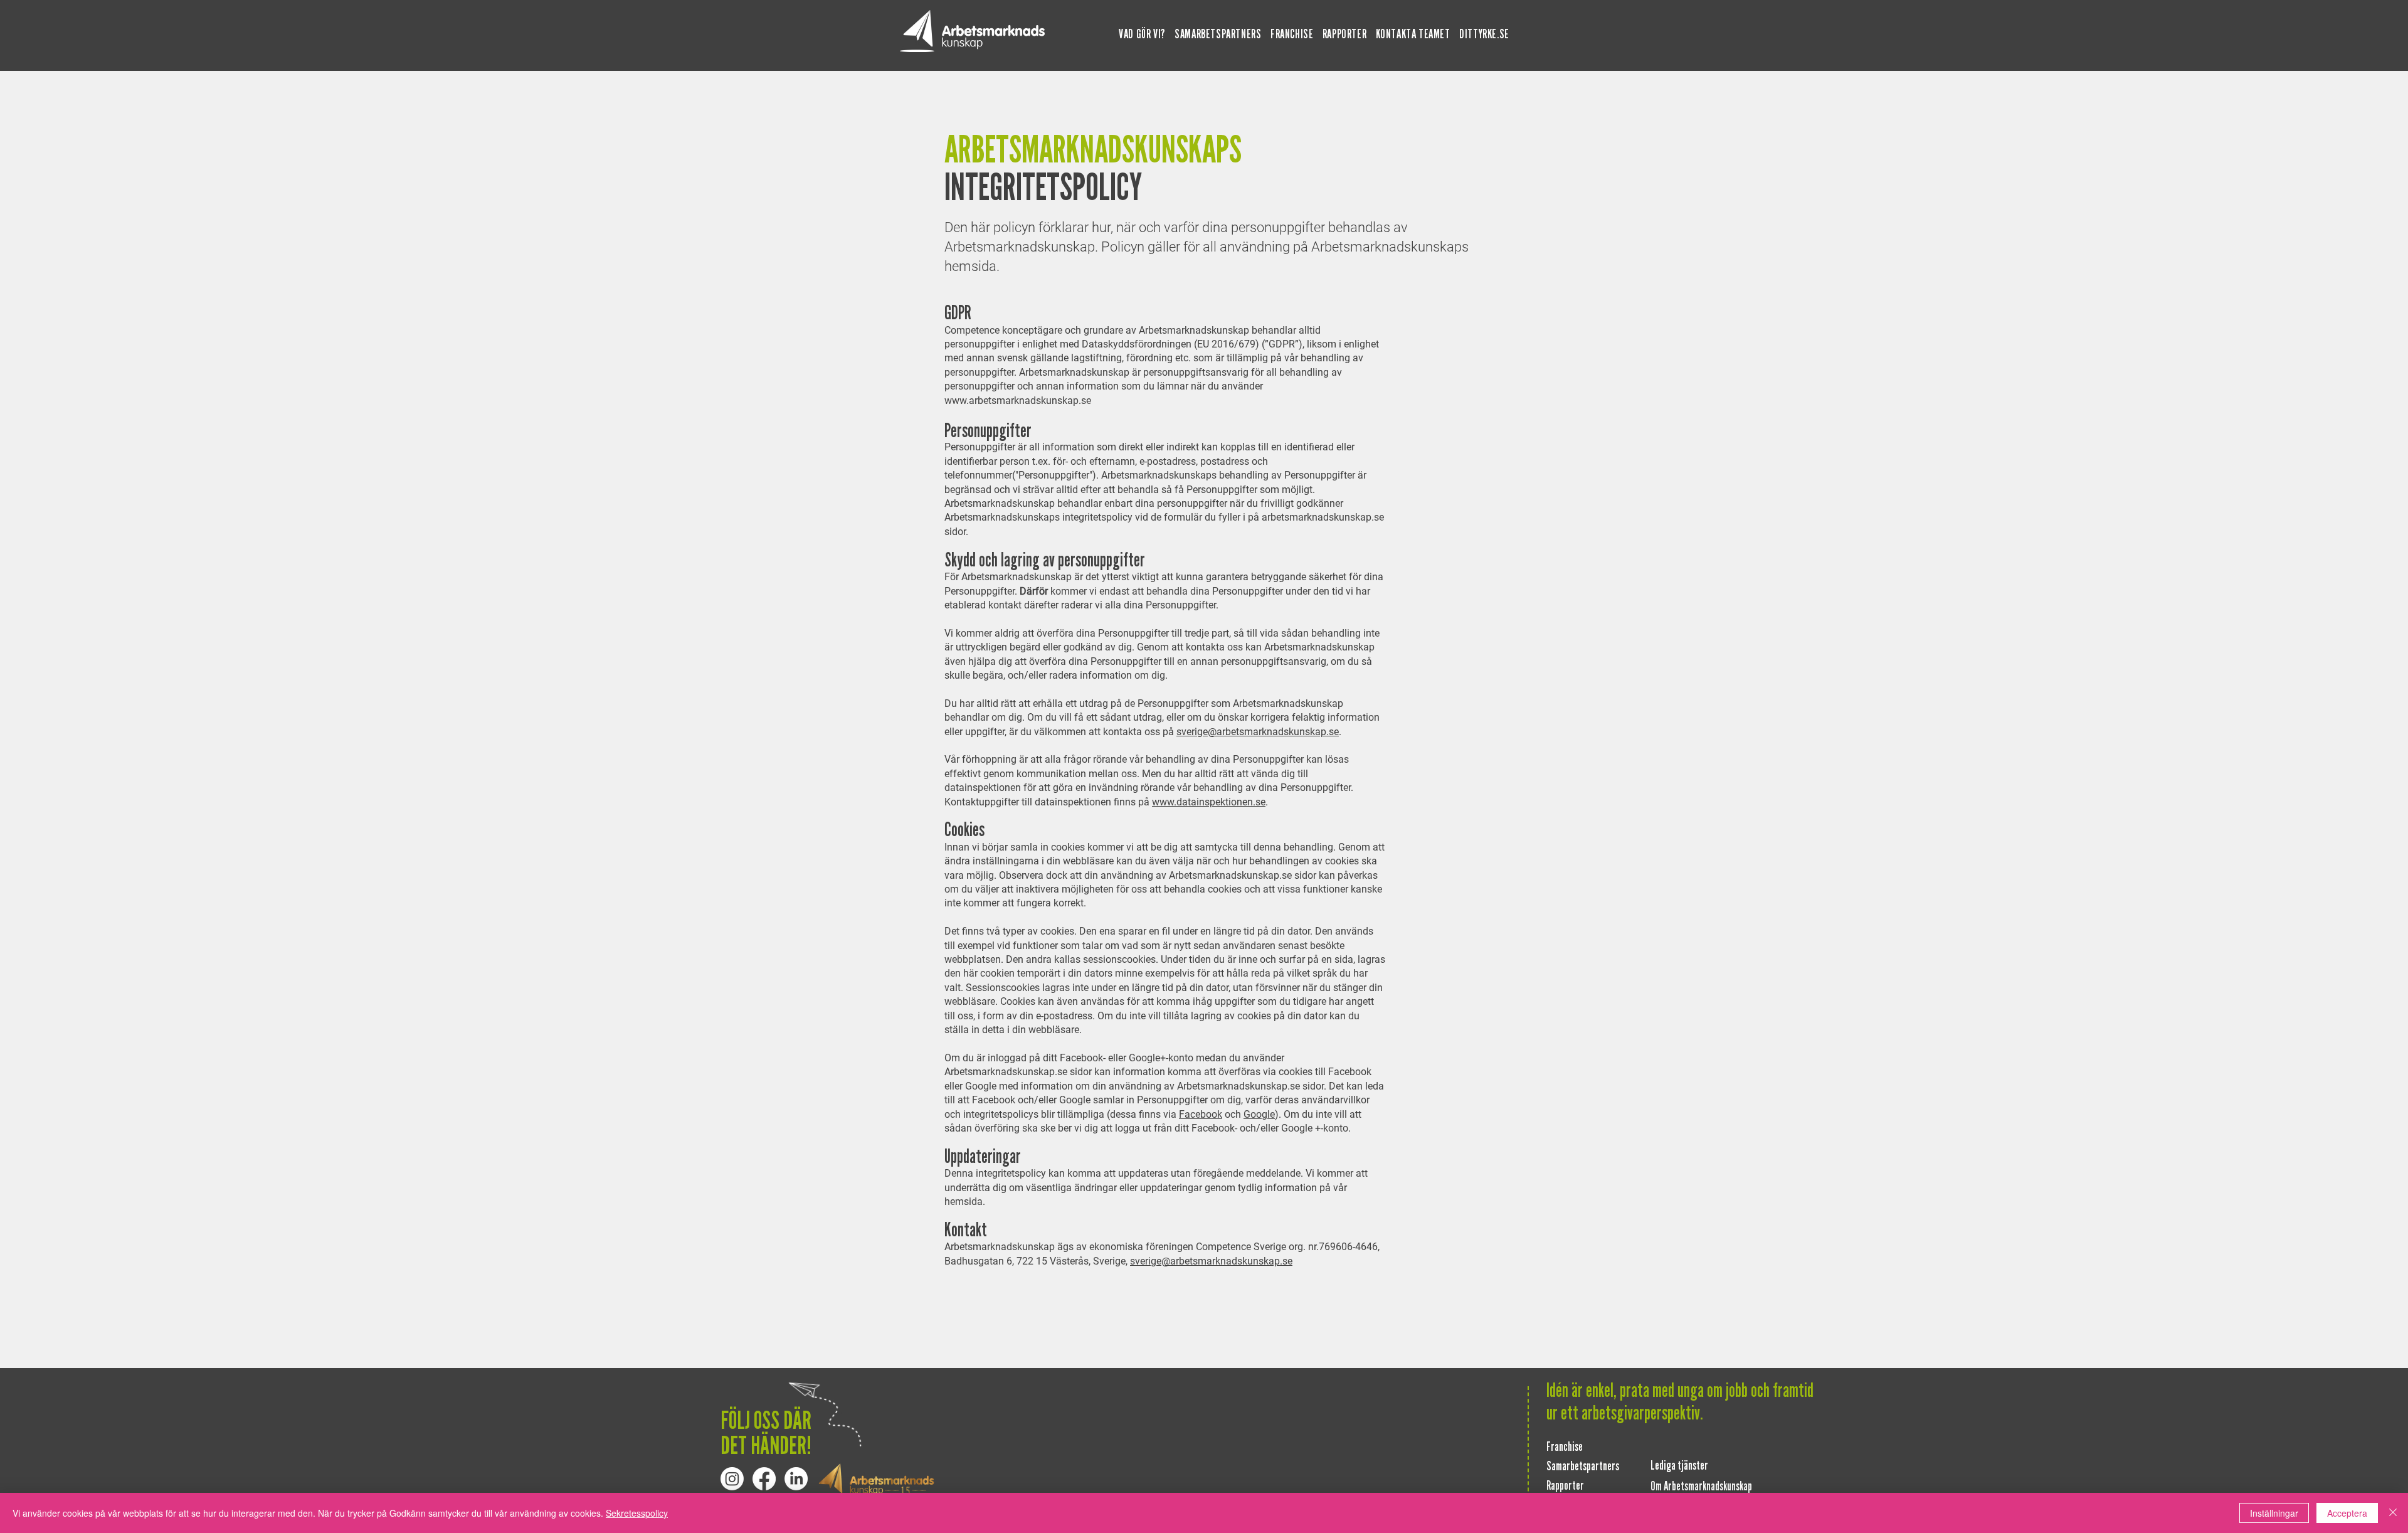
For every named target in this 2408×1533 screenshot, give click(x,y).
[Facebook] (764, 1479)
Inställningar (2274, 1513)
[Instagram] (732, 1479)
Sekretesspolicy (637, 1513)
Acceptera (2347, 1513)
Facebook (1201, 1114)
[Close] (2393, 1513)
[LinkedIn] (796, 1479)
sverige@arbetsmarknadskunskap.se (1258, 732)
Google (1259, 1114)
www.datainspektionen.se (1209, 802)
